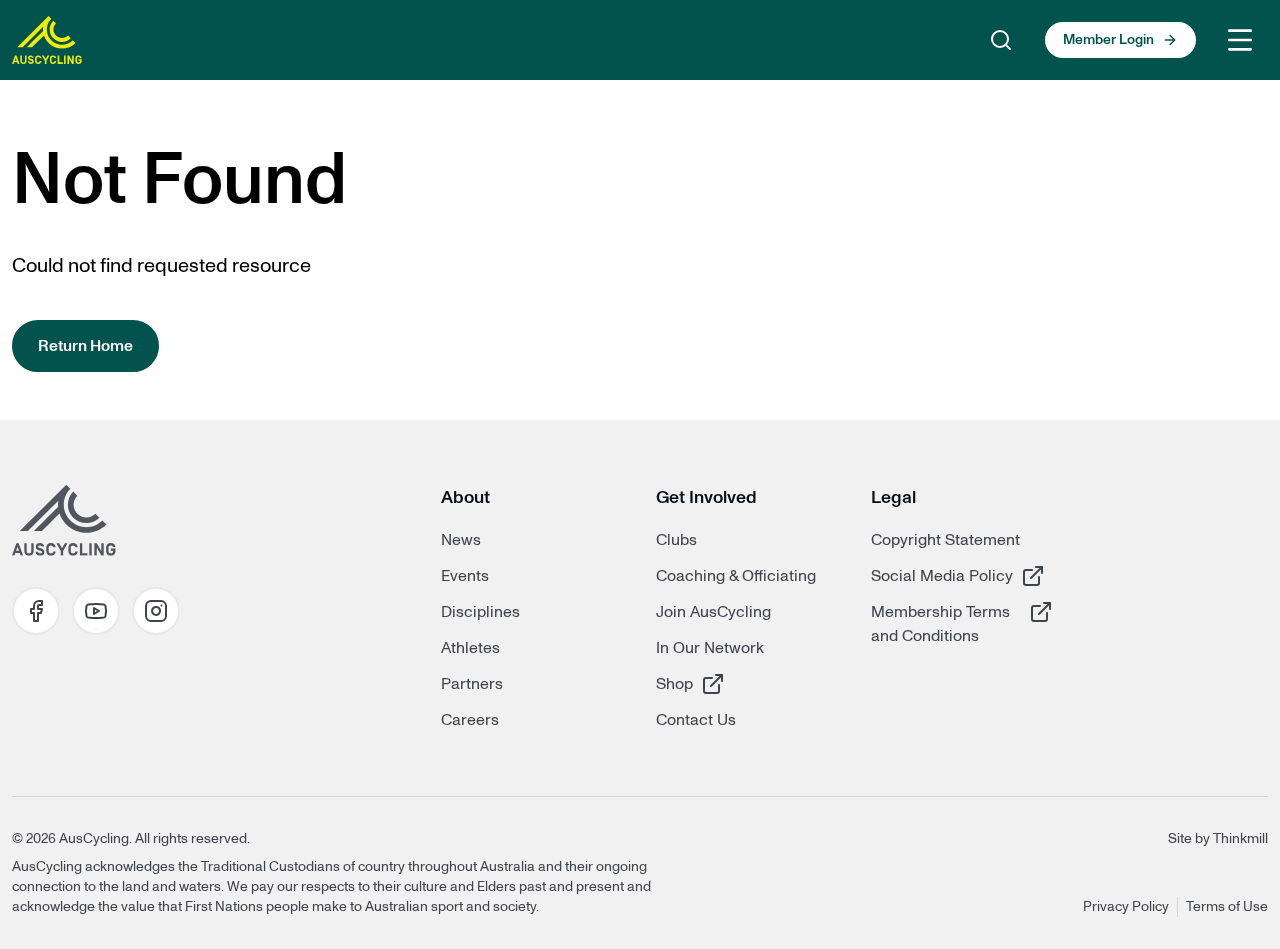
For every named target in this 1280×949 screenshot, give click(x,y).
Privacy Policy (1126, 907)
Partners (472, 684)
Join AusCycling (713, 612)
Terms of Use (1227, 907)
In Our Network (710, 648)
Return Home (85, 346)
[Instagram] (156, 611)
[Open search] (1001, 40)
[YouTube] (96, 611)
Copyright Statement (945, 540)
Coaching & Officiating (736, 576)
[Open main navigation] (1240, 40)
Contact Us (696, 720)
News (461, 540)
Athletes (470, 648)
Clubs (676, 540)
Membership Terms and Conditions (942, 623)
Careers (470, 720)
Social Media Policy (942, 575)
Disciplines (480, 612)
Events (465, 576)
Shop (727, 683)
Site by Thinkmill (1218, 839)
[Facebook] (36, 611)
